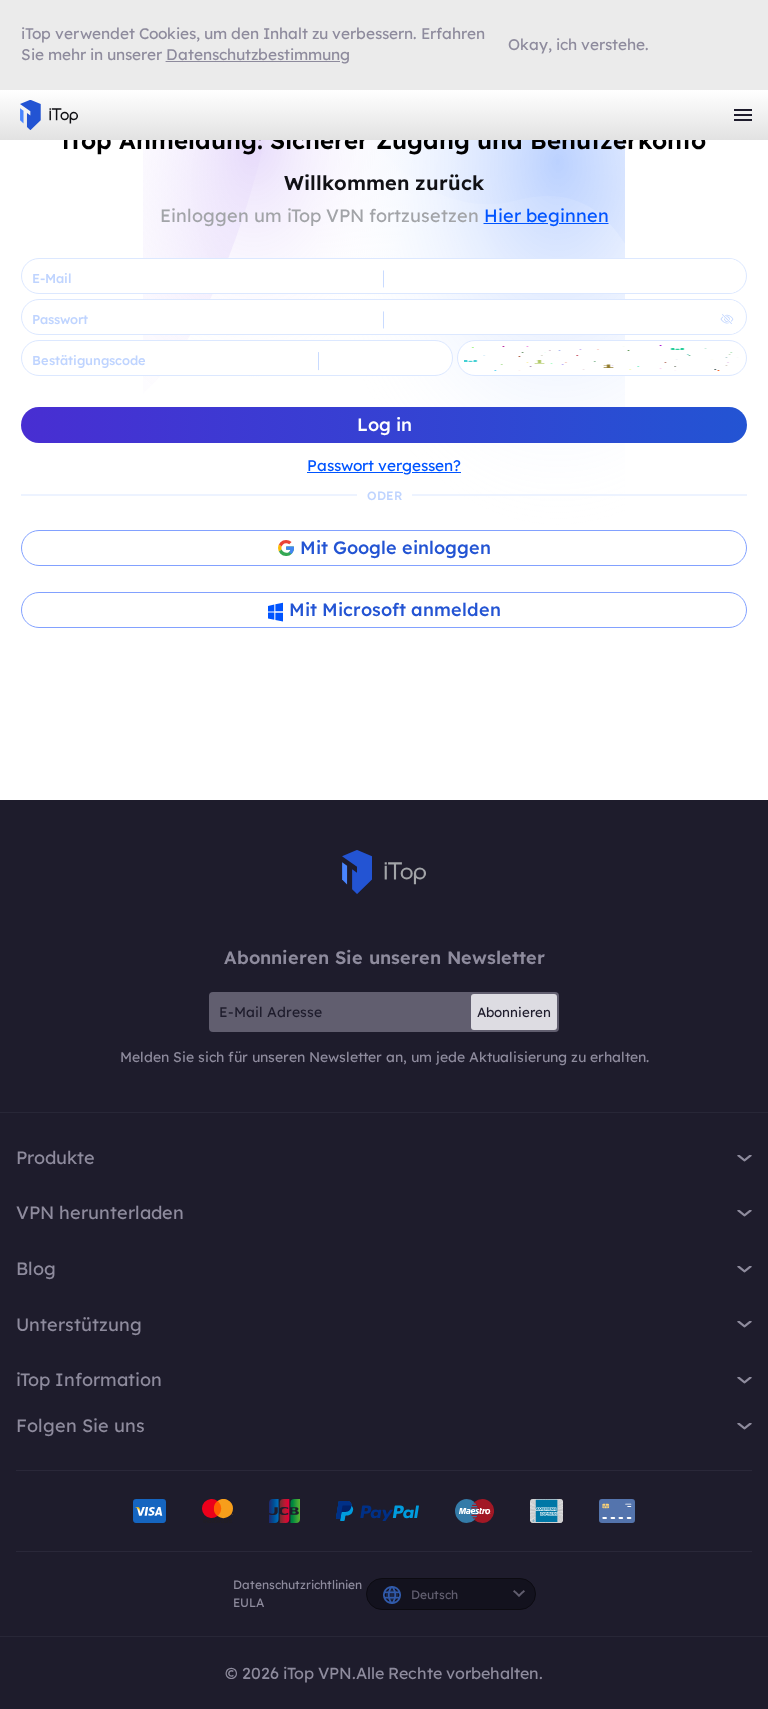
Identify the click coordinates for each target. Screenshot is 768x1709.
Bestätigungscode (89, 360)
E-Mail (51, 278)
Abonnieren (514, 1012)
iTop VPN (49, 115)
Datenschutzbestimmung (258, 54)
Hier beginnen (546, 215)
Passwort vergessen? (384, 465)
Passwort (60, 319)
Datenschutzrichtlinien (297, 1584)
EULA (248, 1602)
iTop (384, 872)
